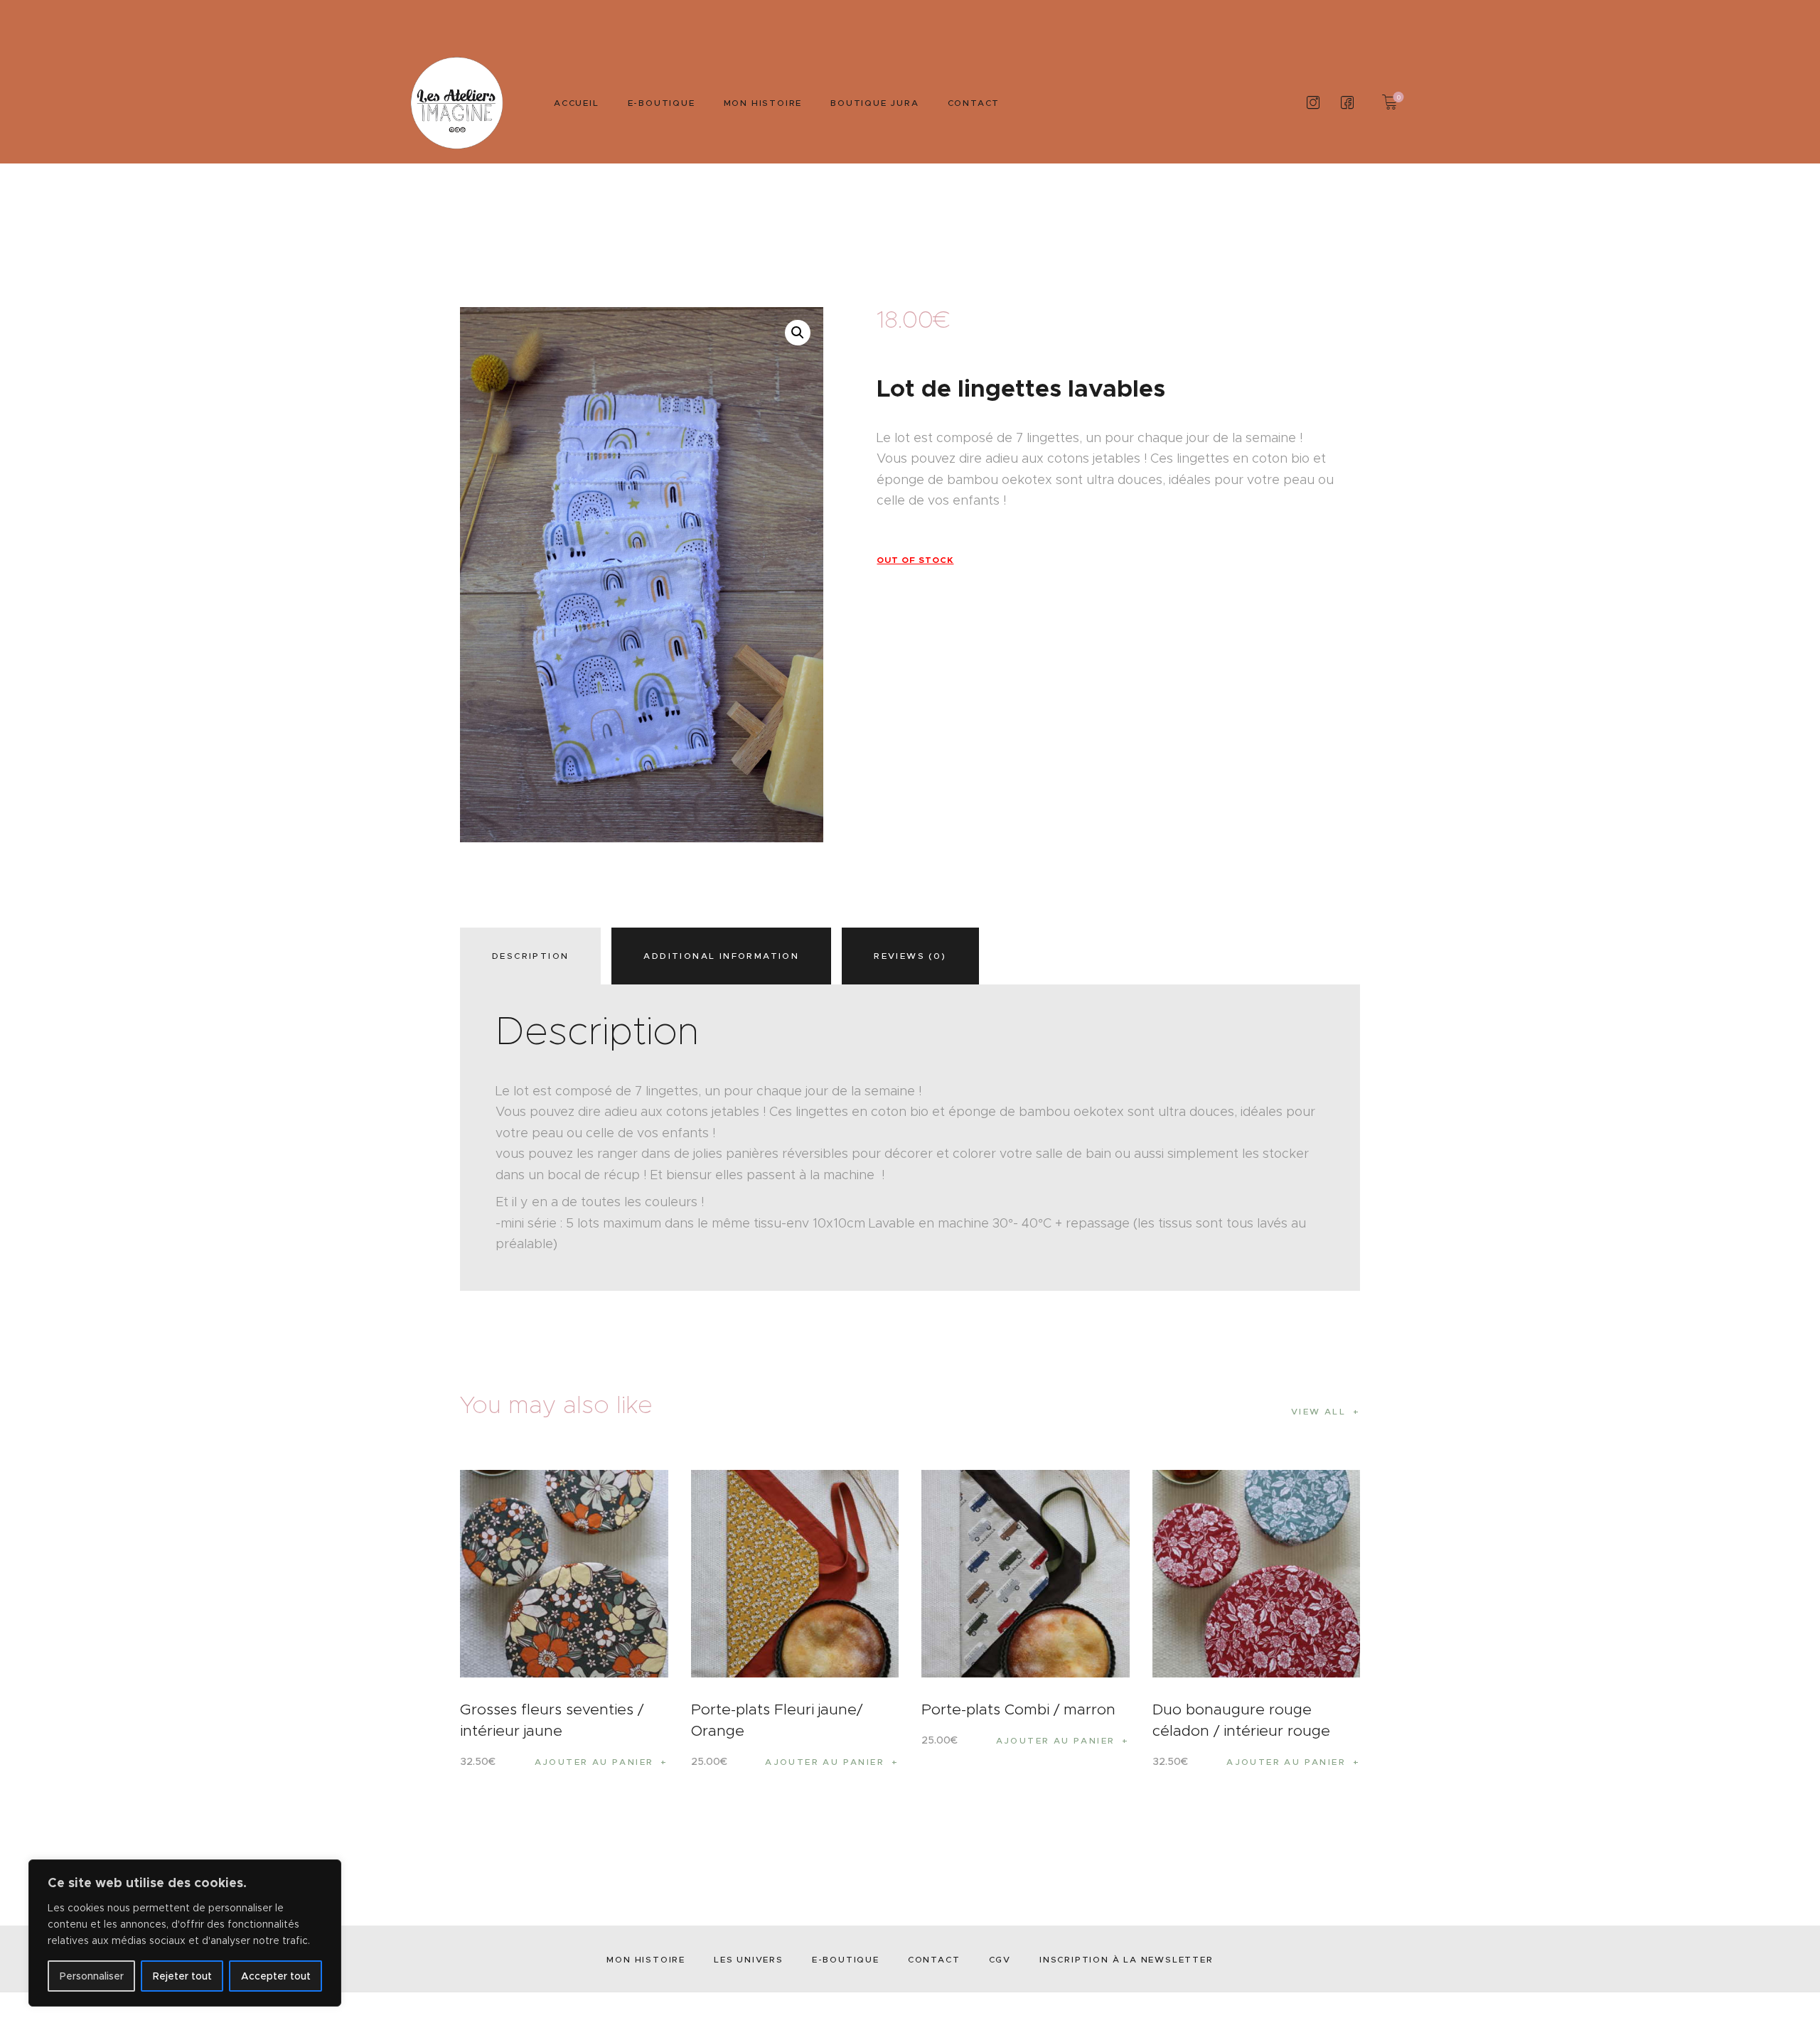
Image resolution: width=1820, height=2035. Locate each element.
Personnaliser (92, 1976)
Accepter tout (276, 1976)
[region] (185, 1933)
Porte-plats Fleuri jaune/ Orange (777, 1720)
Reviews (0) (910, 956)
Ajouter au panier (594, 1762)
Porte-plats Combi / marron (1018, 1709)
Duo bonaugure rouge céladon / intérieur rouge (1241, 1720)
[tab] (534, 956)
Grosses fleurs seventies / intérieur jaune (552, 1720)
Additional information (721, 956)
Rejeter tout (182, 1976)
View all (1318, 1411)
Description (530, 956)
